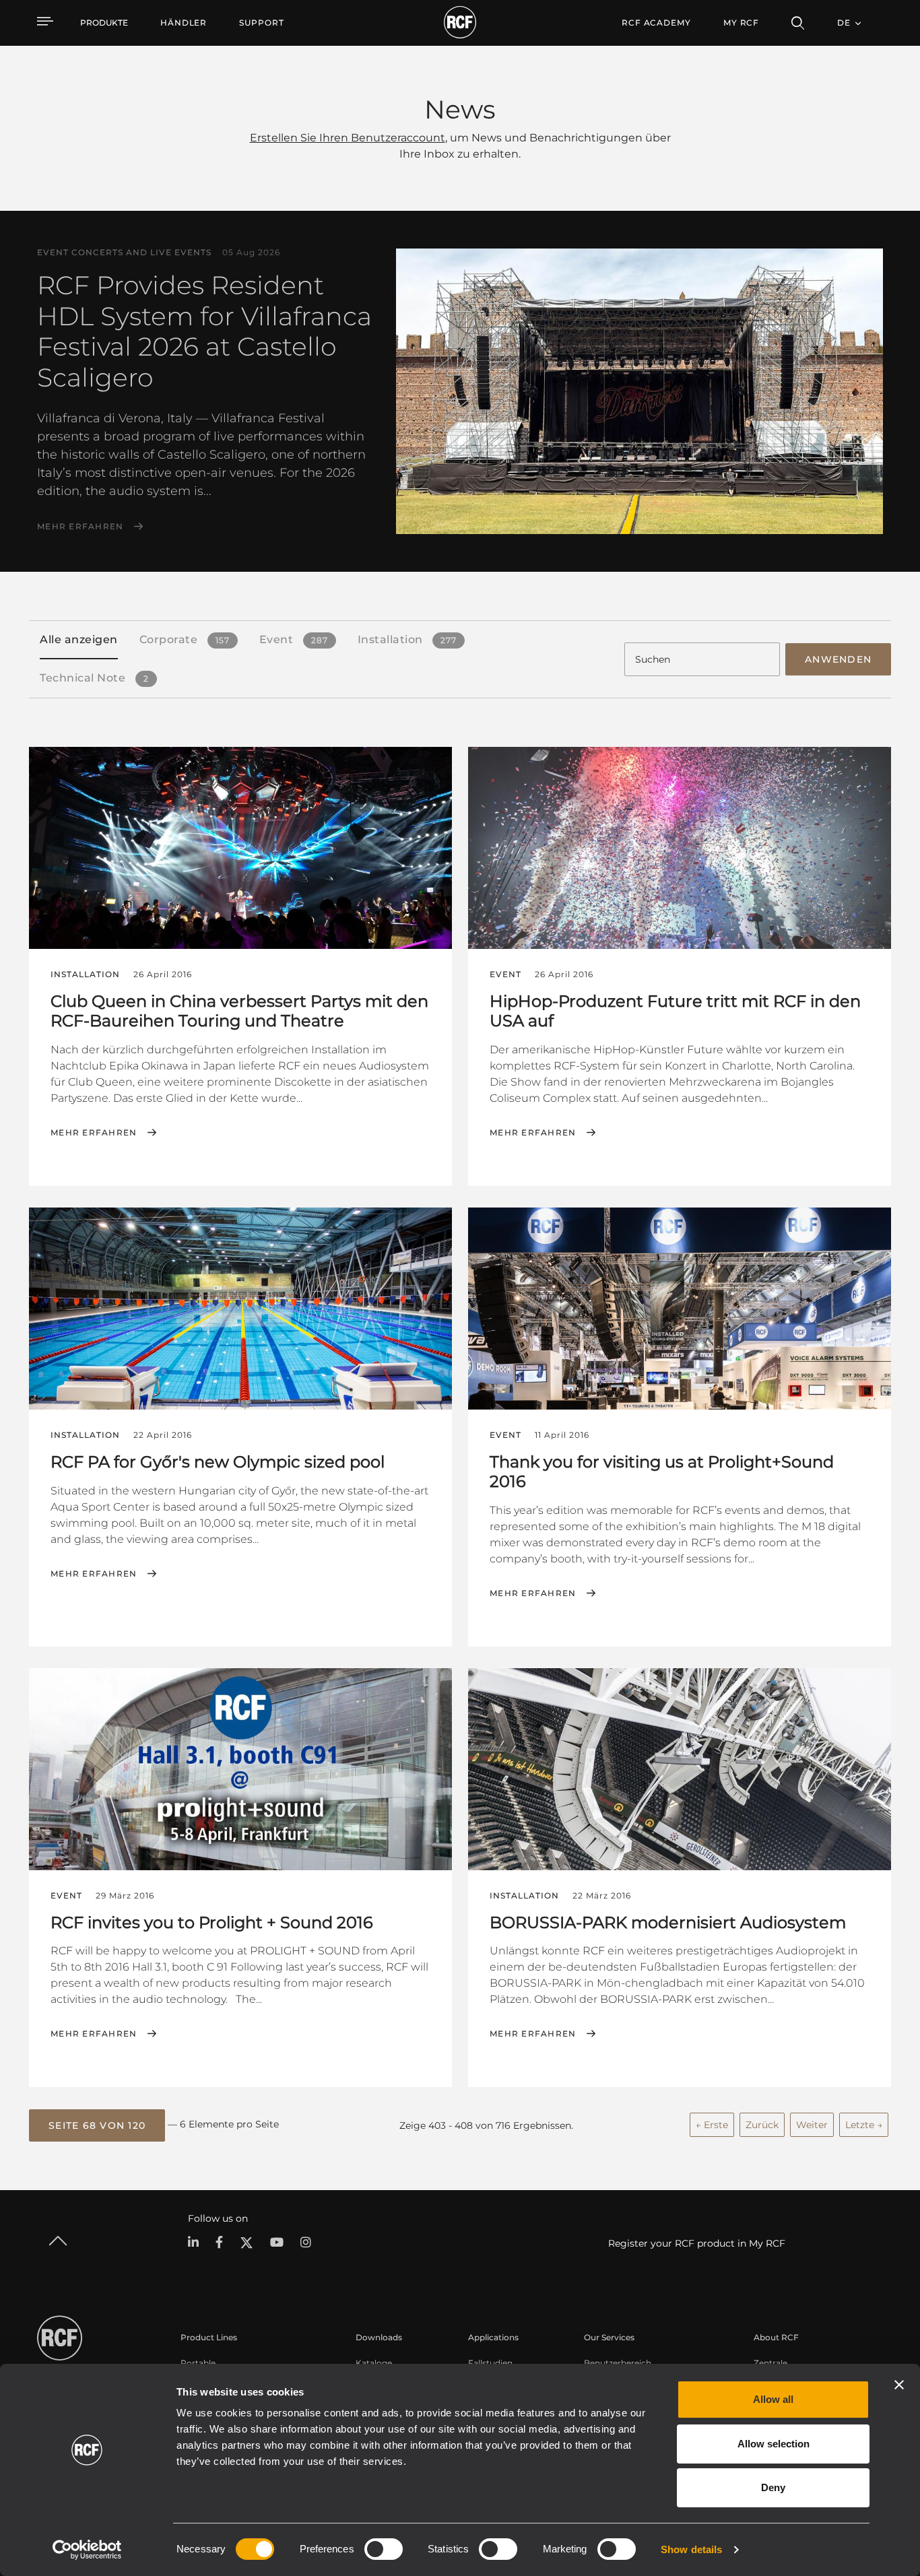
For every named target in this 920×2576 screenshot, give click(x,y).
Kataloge (374, 2363)
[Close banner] (899, 2385)
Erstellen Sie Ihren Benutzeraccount (348, 138)
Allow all (773, 2399)
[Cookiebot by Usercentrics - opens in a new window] (87, 2550)
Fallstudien (490, 2363)
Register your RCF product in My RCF (697, 2243)
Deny (773, 2487)
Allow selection (774, 2444)
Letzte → (864, 2125)
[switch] (384, 2549)
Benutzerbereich (618, 2363)
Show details (691, 2549)
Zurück (762, 2125)
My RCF (741, 23)
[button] (97, 2125)
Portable (198, 2363)
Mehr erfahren (80, 527)
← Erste (712, 2125)
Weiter (812, 2125)
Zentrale (770, 2363)
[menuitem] (184, 23)
